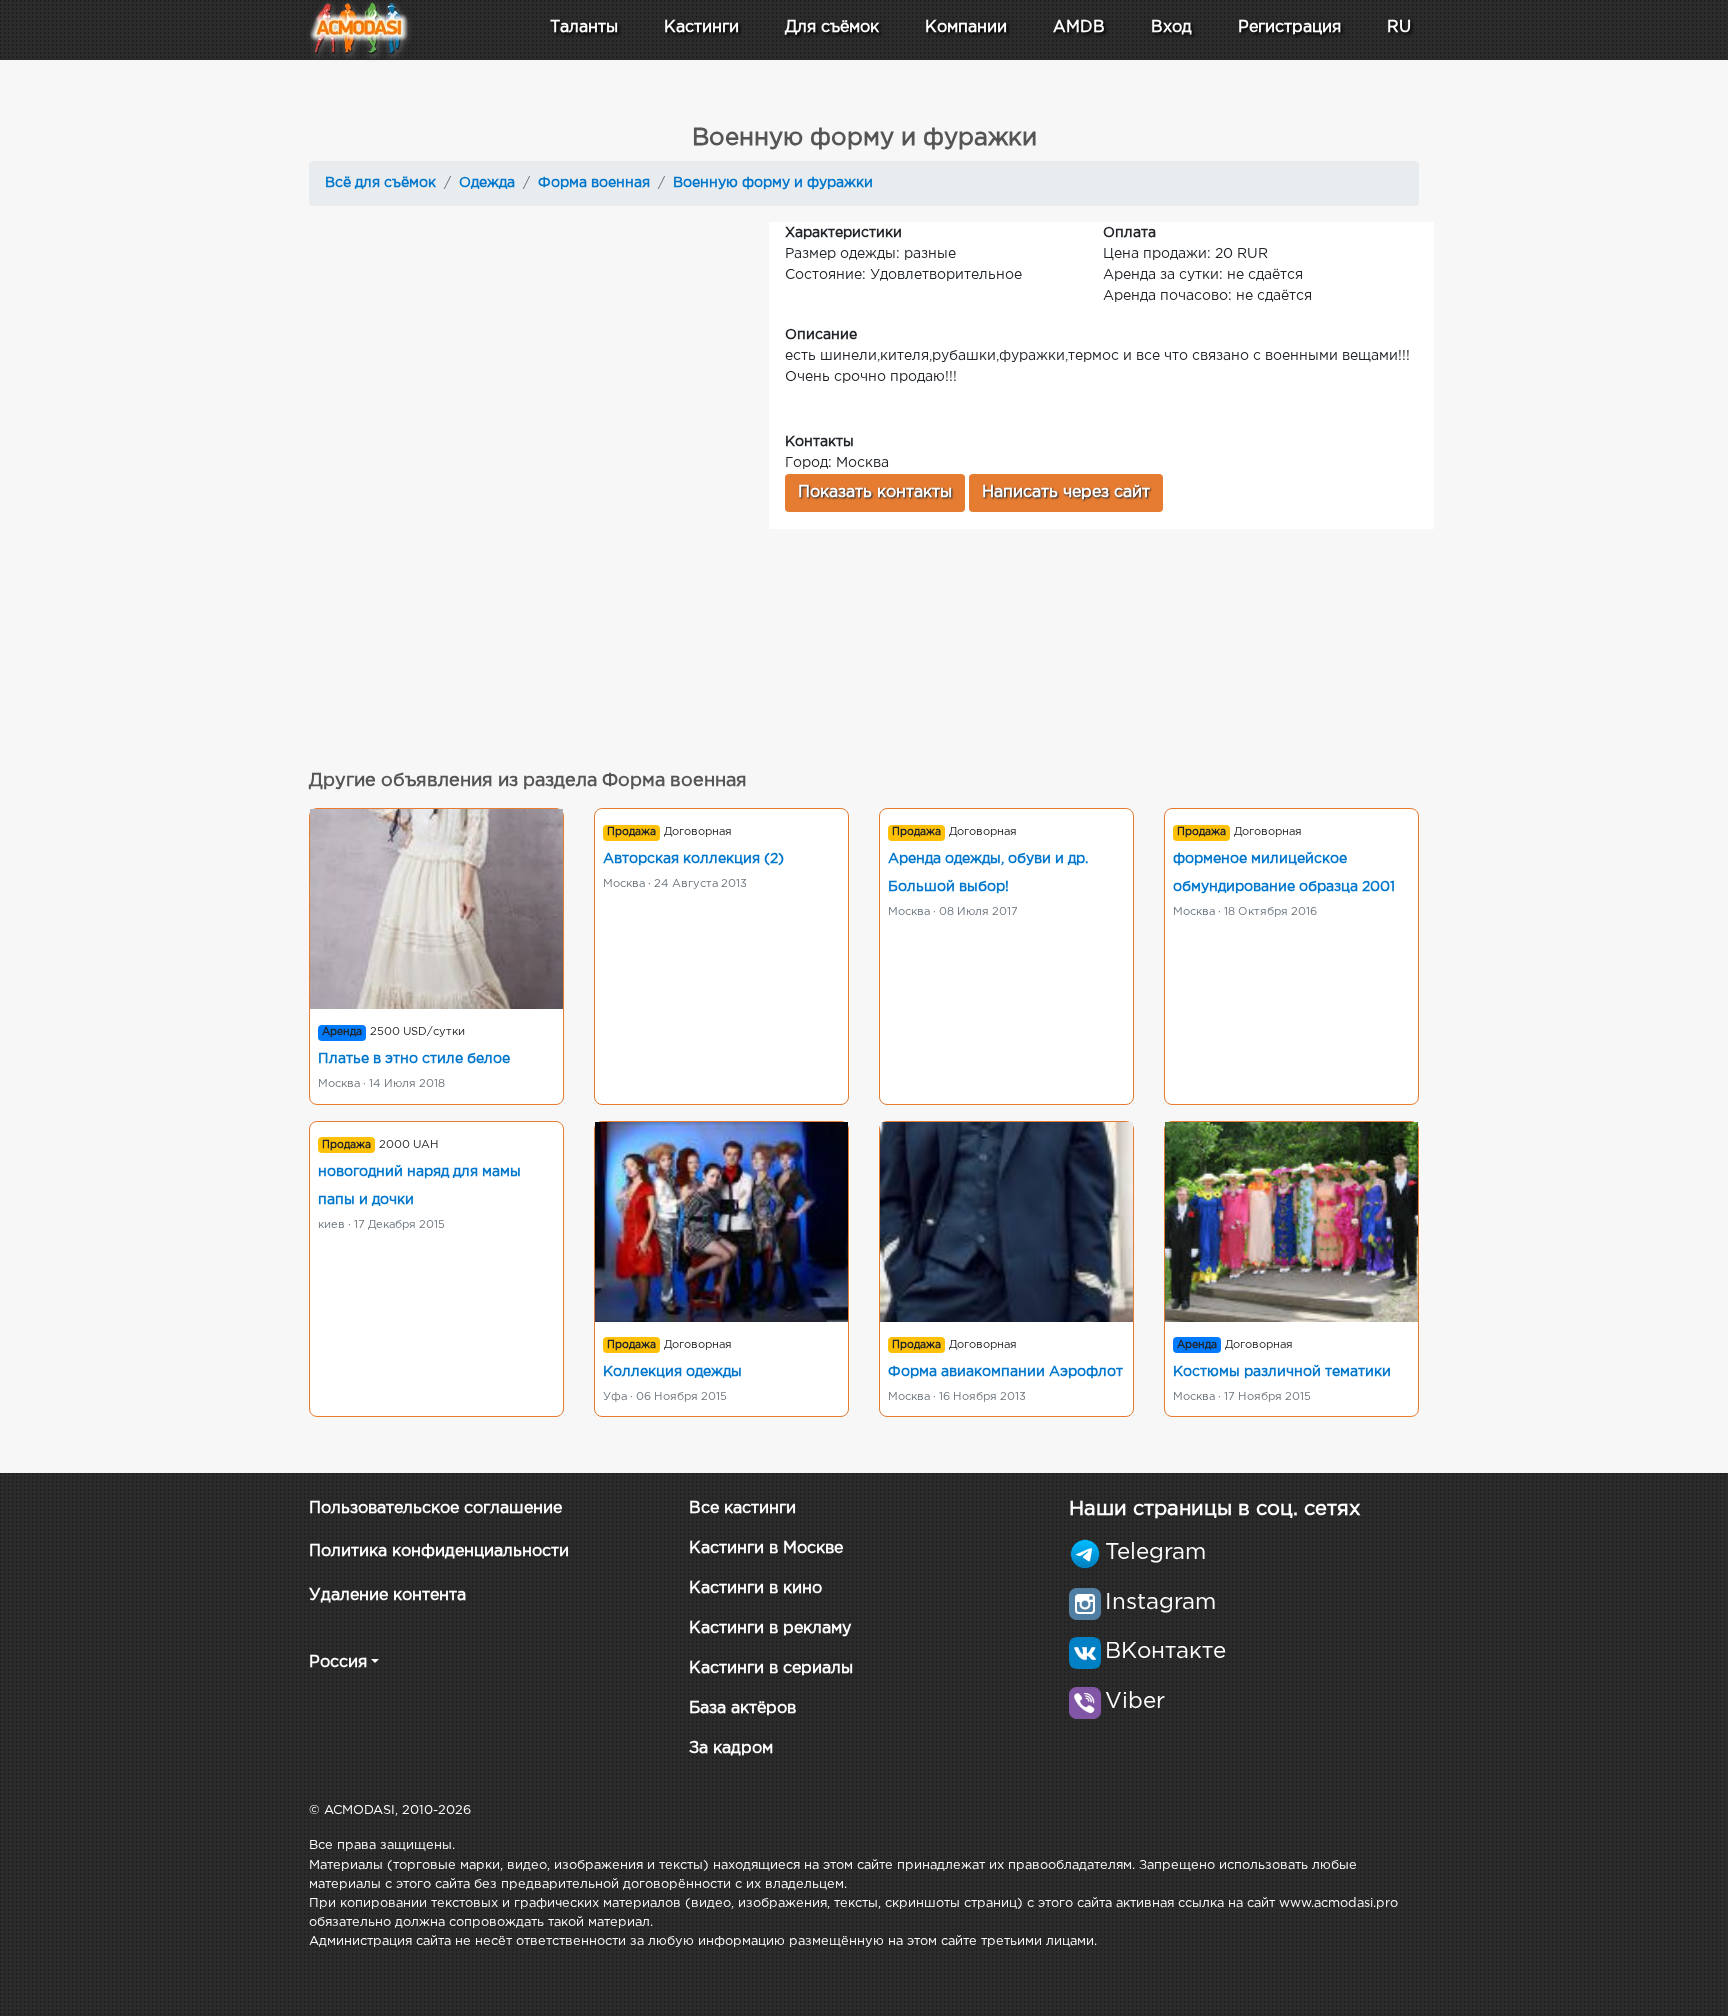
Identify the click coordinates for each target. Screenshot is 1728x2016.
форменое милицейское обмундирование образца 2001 (1284, 873)
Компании (966, 27)
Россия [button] (338, 1662)
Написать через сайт (1066, 492)
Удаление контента (387, 1595)
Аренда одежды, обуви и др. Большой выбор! (988, 873)
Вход (1171, 27)
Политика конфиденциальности (439, 1551)
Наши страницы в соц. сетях (1214, 1509)
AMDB (1079, 27)
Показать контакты (875, 492)
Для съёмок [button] (832, 27)
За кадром (731, 1748)
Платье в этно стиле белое (414, 1059)
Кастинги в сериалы (771, 1668)
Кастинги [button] (701, 27)
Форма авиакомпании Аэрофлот (1005, 1372)
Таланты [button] (584, 27)
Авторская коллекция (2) (693, 859)
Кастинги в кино (755, 1588)
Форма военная (594, 183)
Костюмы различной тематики (1282, 1372)
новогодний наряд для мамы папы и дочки (419, 1186)
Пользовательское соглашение (435, 1508)
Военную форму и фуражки (773, 183)
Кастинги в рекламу (770, 1628)
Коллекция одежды (672, 1372)
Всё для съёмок (380, 183)
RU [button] (1399, 27)
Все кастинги (742, 1508)
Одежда (487, 183)
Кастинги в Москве (766, 1548)
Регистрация (1289, 27)
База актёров (742, 1708)
